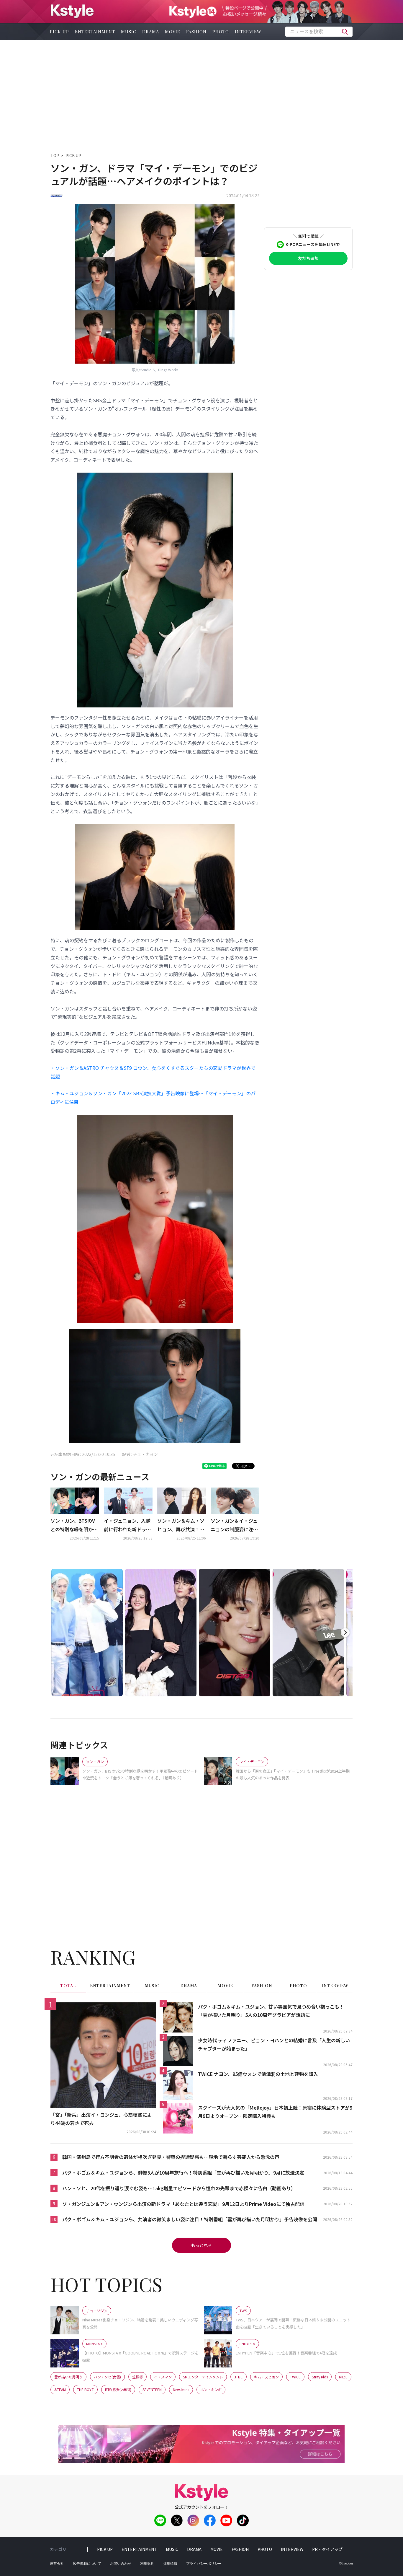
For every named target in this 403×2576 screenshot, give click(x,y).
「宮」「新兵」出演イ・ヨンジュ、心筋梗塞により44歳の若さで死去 (101, 2119)
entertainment (95, 32)
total (68, 1986)
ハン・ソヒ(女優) (107, 2377)
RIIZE (343, 2377)
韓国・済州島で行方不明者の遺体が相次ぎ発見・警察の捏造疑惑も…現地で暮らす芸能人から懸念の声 (171, 2157)
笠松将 (137, 2377)
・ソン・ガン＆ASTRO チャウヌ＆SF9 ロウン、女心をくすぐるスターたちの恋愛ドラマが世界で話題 (153, 1072)
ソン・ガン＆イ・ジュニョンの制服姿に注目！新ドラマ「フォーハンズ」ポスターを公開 (234, 1525)
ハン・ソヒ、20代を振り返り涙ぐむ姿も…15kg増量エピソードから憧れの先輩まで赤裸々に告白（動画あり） (179, 2188)
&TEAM (60, 2389)
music (129, 32)
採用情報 (170, 2564)
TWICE (295, 2377)
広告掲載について (87, 2564)
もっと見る (201, 2245)
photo (221, 32)
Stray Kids (320, 2377)
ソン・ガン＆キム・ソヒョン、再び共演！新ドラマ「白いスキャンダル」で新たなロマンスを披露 (181, 1525)
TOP (55, 155)
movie (173, 32)
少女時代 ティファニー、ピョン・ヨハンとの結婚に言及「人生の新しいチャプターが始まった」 (274, 2044)
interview (248, 32)
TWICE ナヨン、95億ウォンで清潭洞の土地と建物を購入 (258, 2074)
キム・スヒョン (266, 2377)
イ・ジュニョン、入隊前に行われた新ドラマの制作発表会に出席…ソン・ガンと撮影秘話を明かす (127, 1525)
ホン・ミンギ (211, 2389)
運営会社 (57, 2564)
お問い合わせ (121, 2564)
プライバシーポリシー (204, 2564)
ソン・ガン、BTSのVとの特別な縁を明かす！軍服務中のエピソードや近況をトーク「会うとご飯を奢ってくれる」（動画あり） (74, 1525)
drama (151, 32)
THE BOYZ (85, 2389)
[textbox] (319, 32)
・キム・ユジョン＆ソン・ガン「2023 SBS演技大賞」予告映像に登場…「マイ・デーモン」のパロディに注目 (153, 1097)
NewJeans (181, 2389)
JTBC (239, 2377)
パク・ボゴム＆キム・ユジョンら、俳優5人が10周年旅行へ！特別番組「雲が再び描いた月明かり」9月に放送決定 (183, 2173)
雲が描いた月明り (68, 2377)
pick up (59, 32)
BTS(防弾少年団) (118, 2389)
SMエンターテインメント (203, 2377)
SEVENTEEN (152, 2389)
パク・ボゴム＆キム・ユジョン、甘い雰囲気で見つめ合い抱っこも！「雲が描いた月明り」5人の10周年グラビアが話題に (271, 2011)
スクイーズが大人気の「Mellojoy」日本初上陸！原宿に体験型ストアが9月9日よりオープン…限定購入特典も (275, 2112)
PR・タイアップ (327, 2549)
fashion (196, 32)
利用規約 (147, 2564)
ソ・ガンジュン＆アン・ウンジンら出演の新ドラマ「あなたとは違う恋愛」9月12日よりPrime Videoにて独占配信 (183, 2204)
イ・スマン (163, 2377)
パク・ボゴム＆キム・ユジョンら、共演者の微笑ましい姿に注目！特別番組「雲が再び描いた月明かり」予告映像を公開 (190, 2219)
